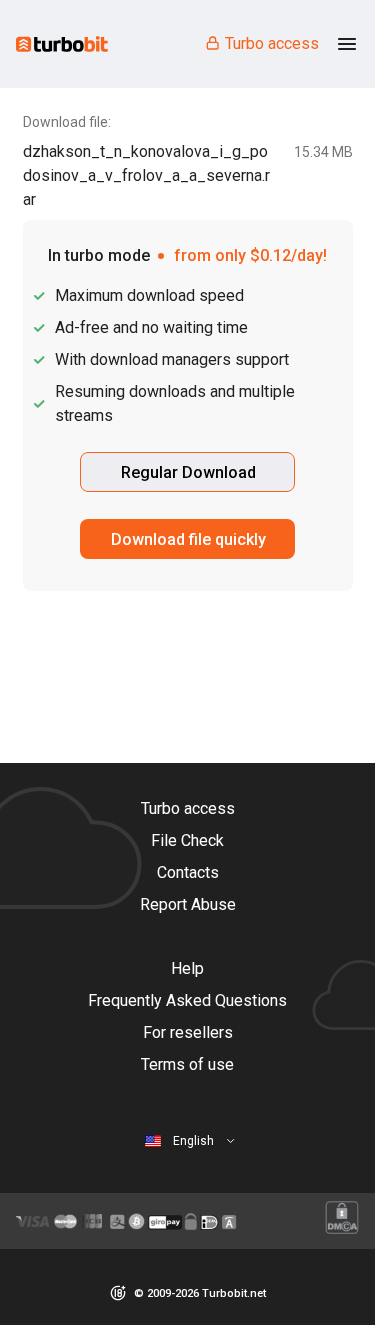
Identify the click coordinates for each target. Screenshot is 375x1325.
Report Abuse (188, 904)
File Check (187, 840)
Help (187, 968)
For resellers (188, 1032)
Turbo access (272, 43)
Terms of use (187, 1064)
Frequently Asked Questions (187, 1000)
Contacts (188, 872)
